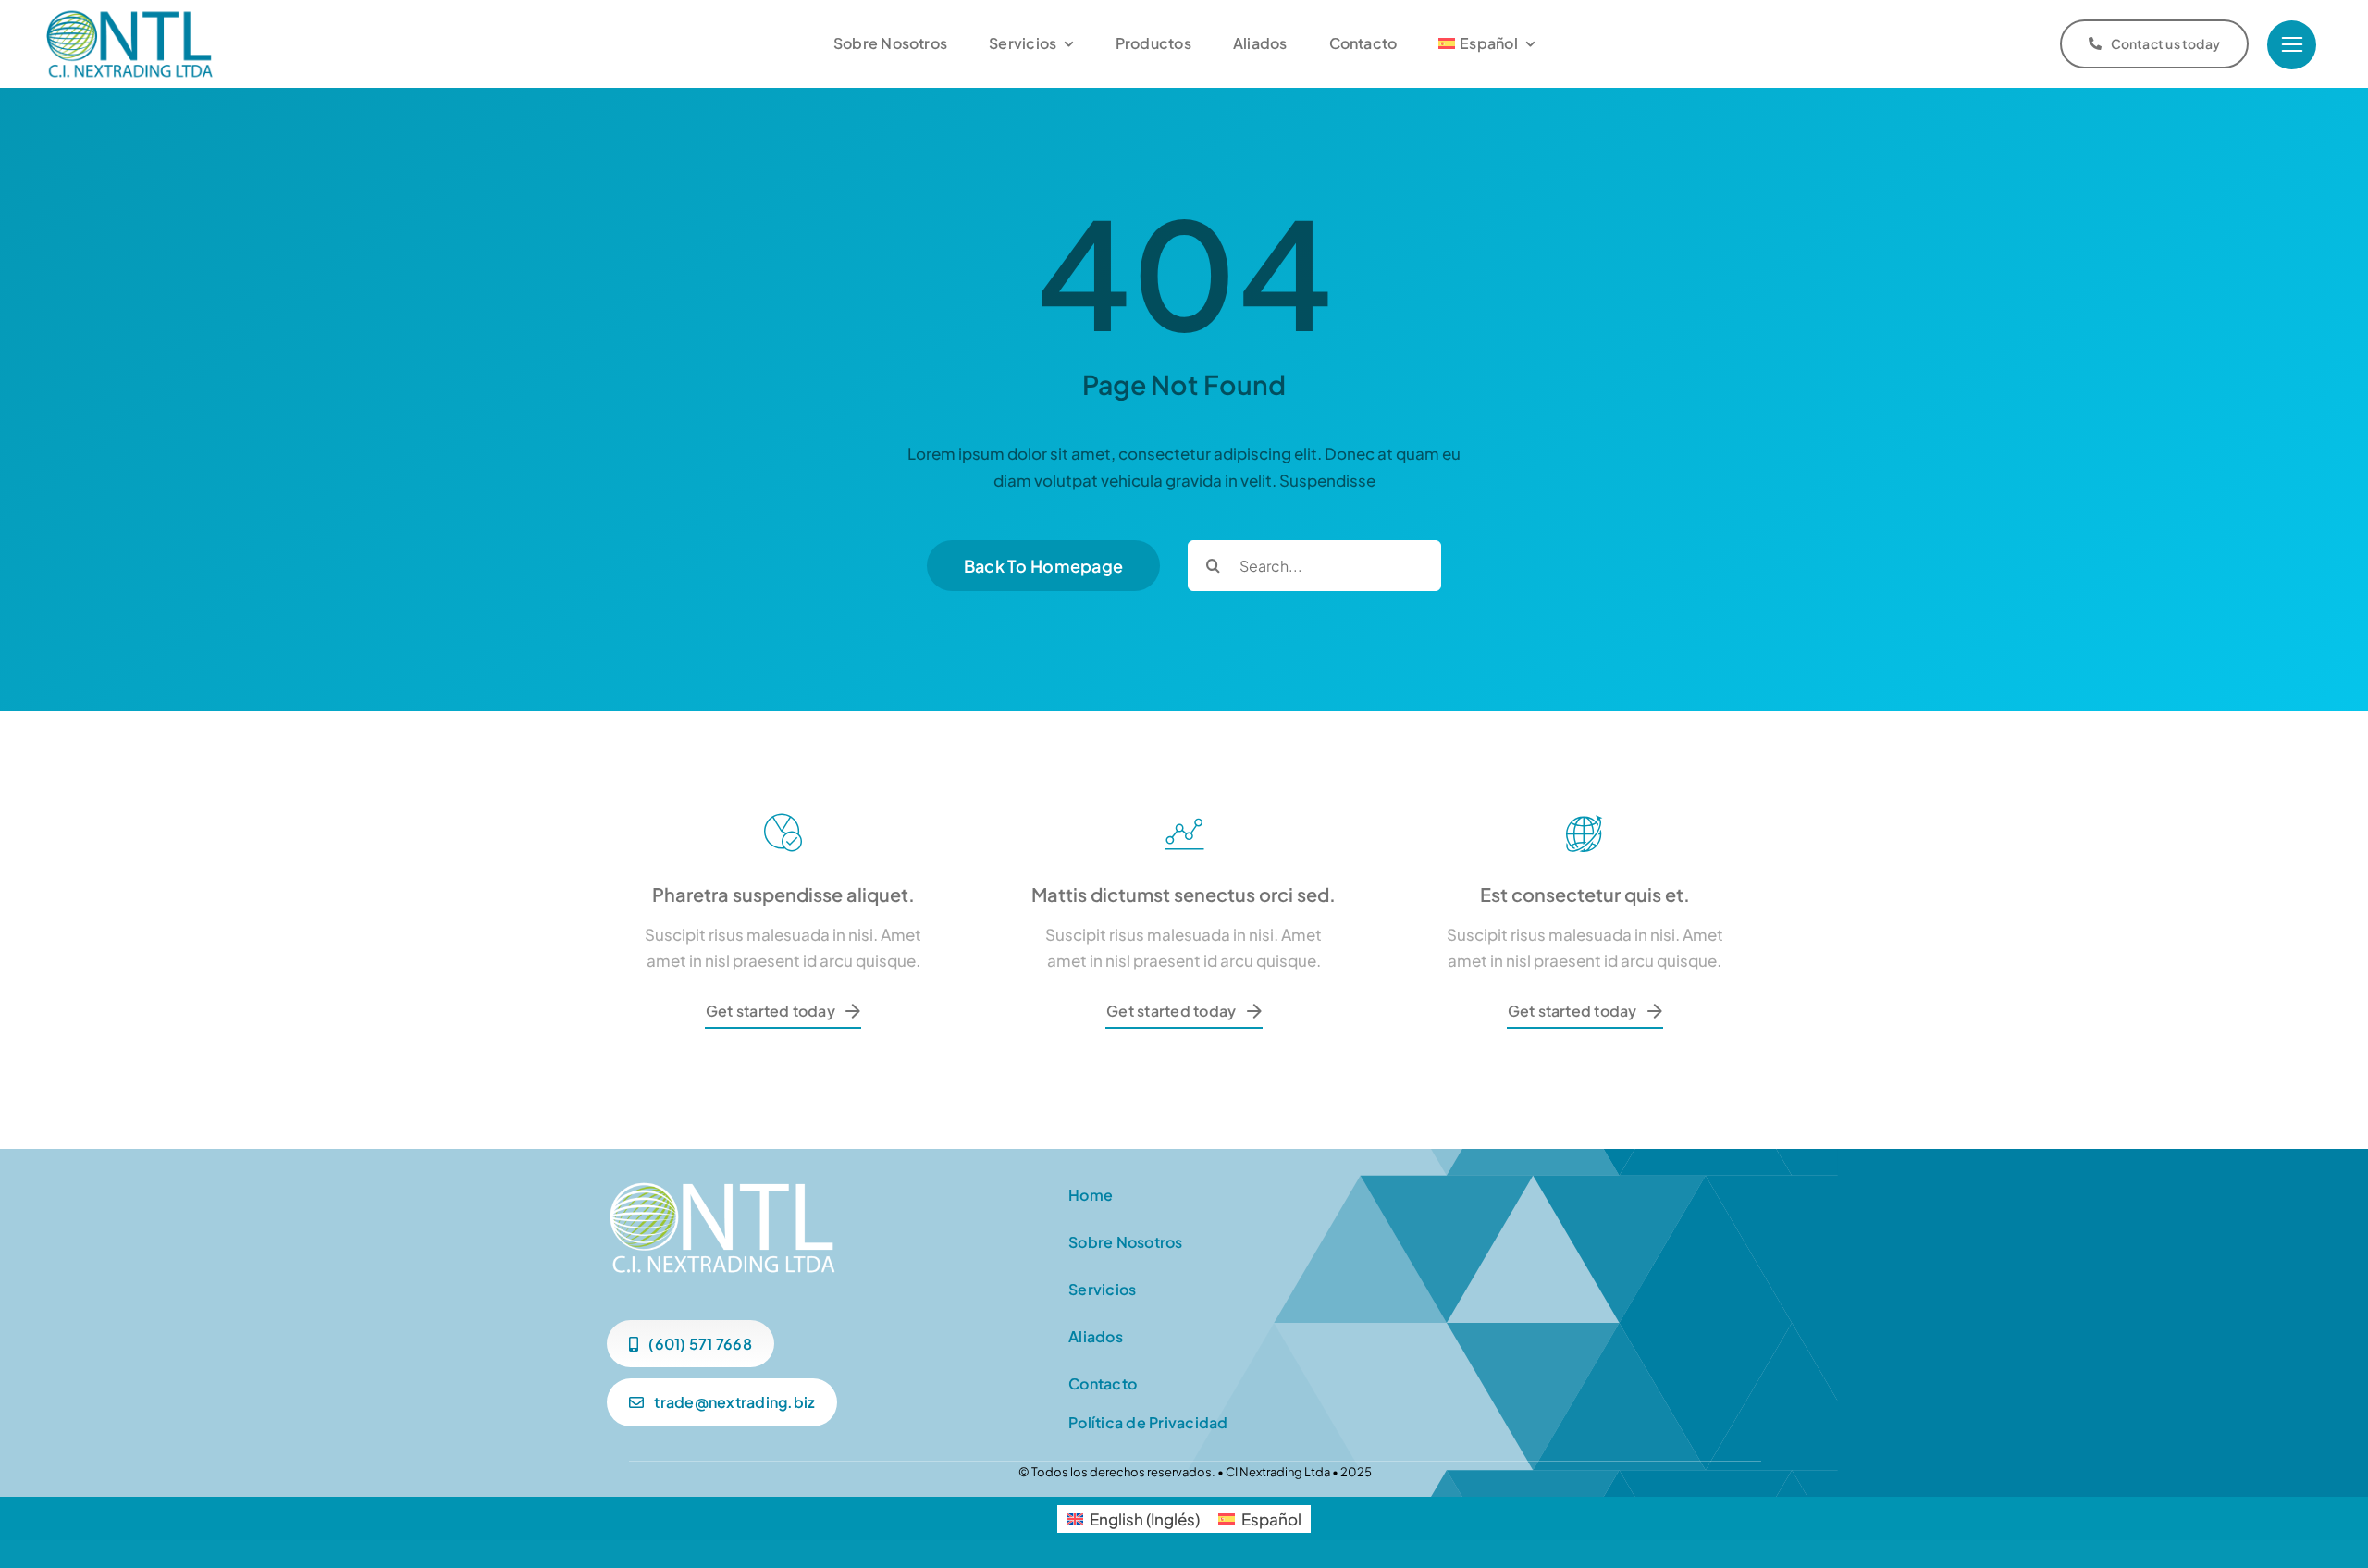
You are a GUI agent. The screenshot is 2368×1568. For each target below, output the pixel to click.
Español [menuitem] (1271, 1519)
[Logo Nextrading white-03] (722, 1184)
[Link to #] (2292, 45)
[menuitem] (1486, 44)
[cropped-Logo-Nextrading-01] (129, 14)
